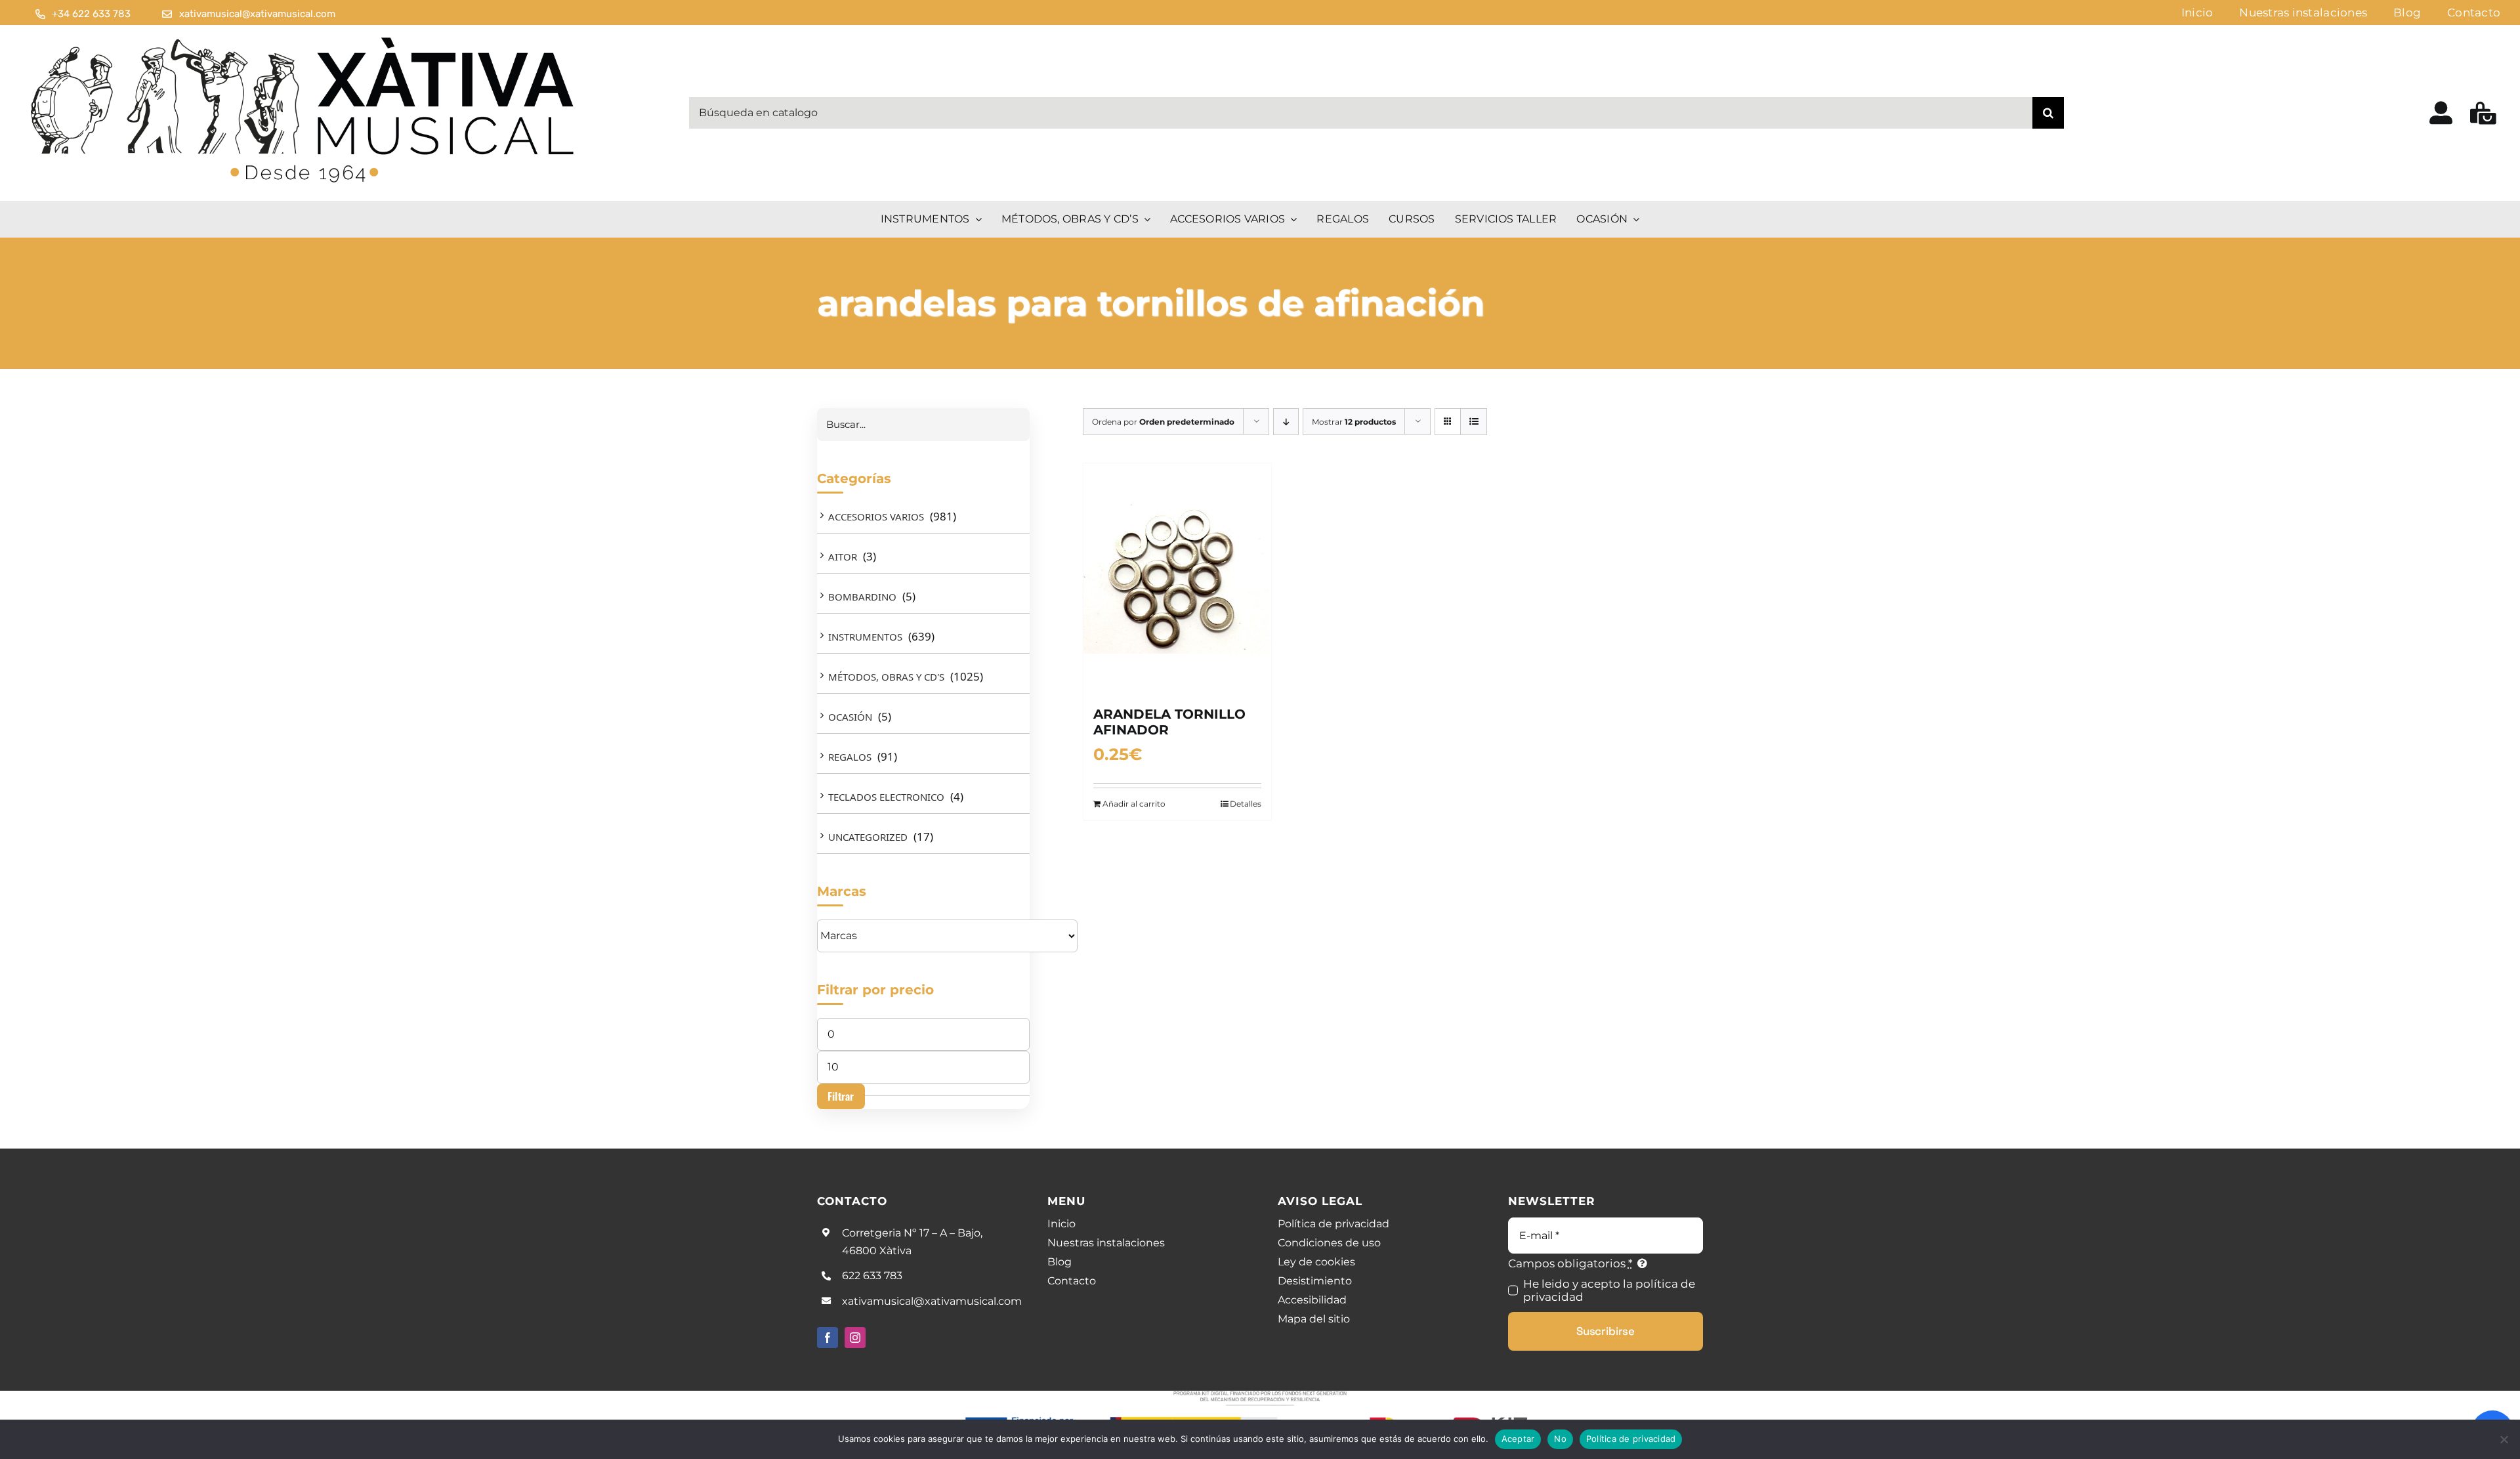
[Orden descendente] (1286, 422)
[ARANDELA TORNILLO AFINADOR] (1177, 578)
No (1560, 1439)
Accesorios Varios (876, 517)
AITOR (843, 557)
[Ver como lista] (1474, 422)
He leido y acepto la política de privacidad (1609, 1290)
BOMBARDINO (862, 597)
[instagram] (855, 1338)
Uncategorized (868, 837)
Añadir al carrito (1134, 804)
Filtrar (841, 1096)
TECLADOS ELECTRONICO (886, 797)
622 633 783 (872, 1276)
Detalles (1246, 804)
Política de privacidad (1631, 1439)
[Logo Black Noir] (304, 35)
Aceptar (1518, 1439)
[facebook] (828, 1338)
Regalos (850, 757)
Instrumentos (865, 637)
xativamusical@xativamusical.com (932, 1301)
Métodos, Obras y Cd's (886, 677)
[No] (2504, 1439)
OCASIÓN (850, 717)
